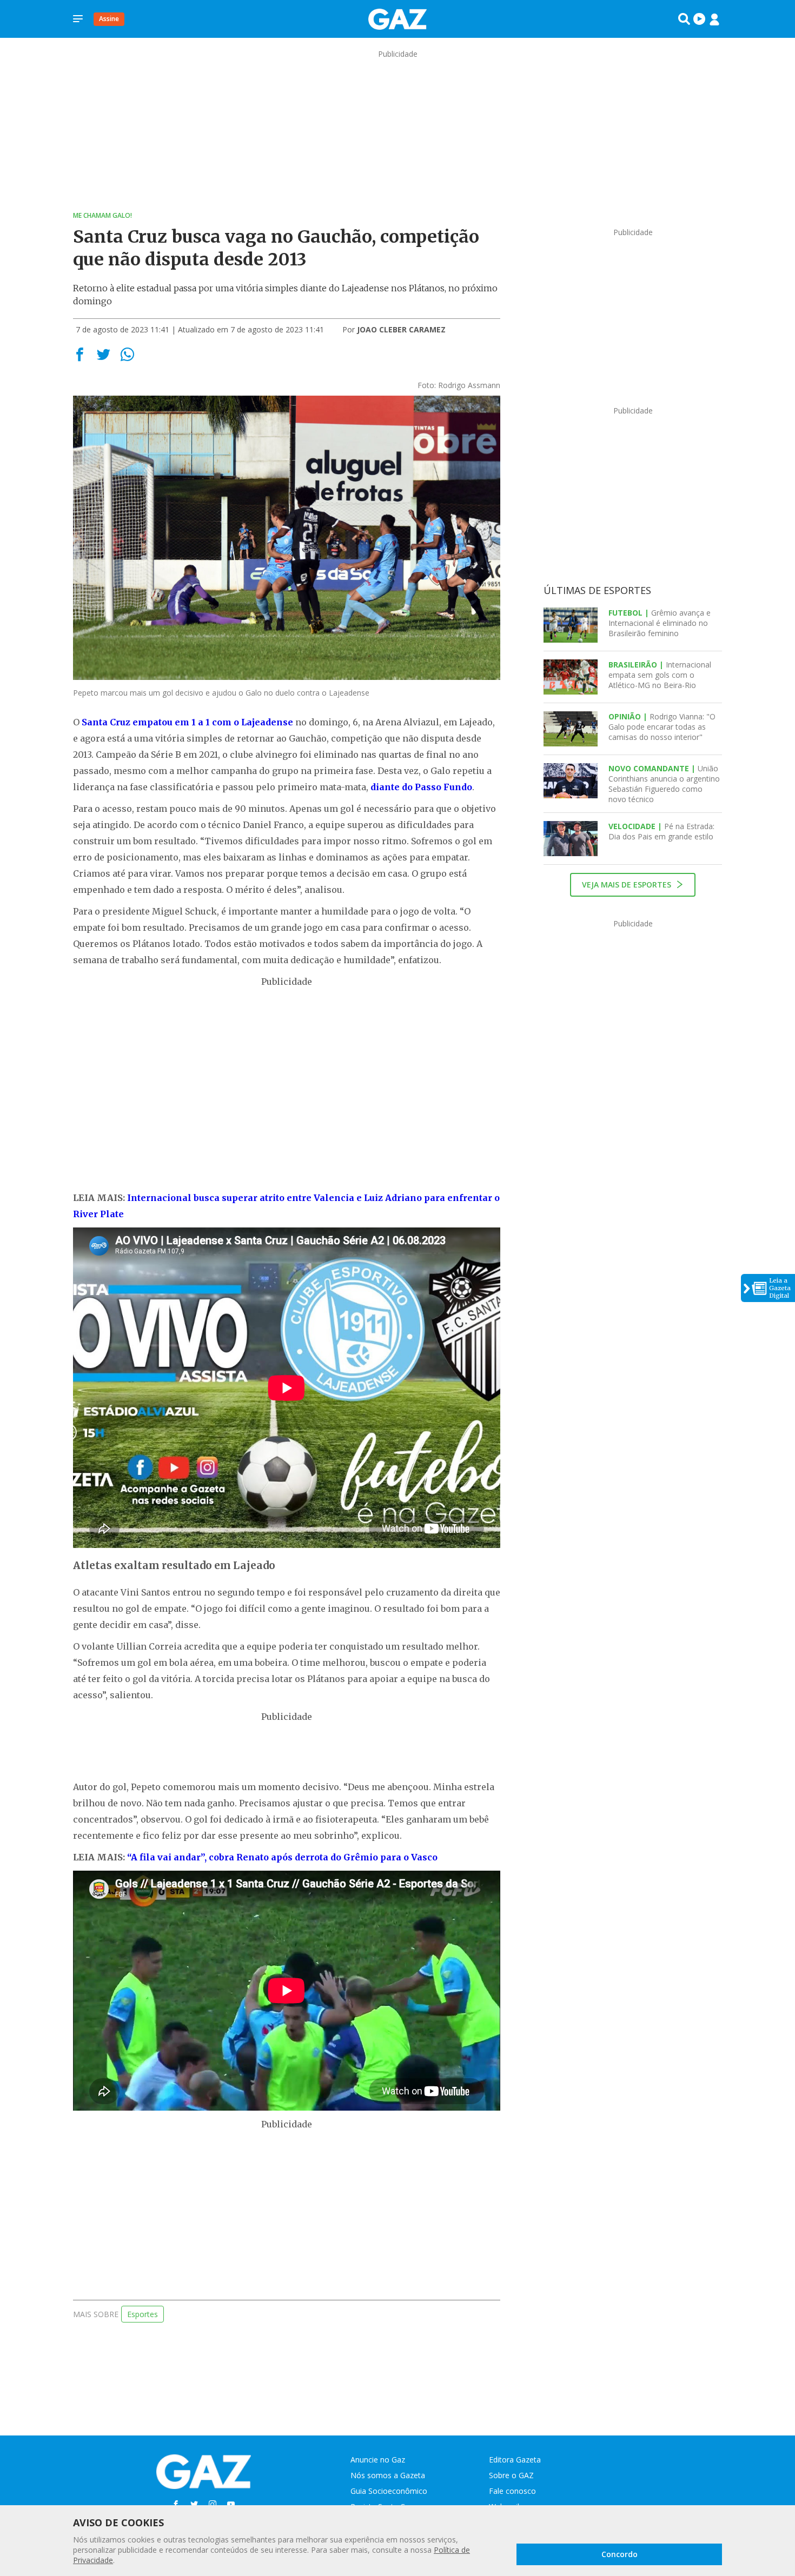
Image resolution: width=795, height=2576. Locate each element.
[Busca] (684, 19)
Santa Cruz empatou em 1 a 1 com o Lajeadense (187, 722)
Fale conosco (512, 2491)
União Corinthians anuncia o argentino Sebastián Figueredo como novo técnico (664, 784)
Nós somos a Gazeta (388, 2475)
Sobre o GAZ (511, 2475)
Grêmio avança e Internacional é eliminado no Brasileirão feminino (660, 623)
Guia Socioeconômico (389, 2491)
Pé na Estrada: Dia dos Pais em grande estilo (661, 831)
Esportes (143, 2314)
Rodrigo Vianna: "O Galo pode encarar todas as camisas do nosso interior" (662, 727)
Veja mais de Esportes (628, 885)
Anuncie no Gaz (378, 2460)
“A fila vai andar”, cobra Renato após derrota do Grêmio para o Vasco (282, 1857)
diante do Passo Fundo (421, 787)
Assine (109, 19)
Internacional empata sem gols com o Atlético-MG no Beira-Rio (660, 675)
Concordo (620, 2554)
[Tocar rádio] (699, 19)
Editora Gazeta (515, 2460)
